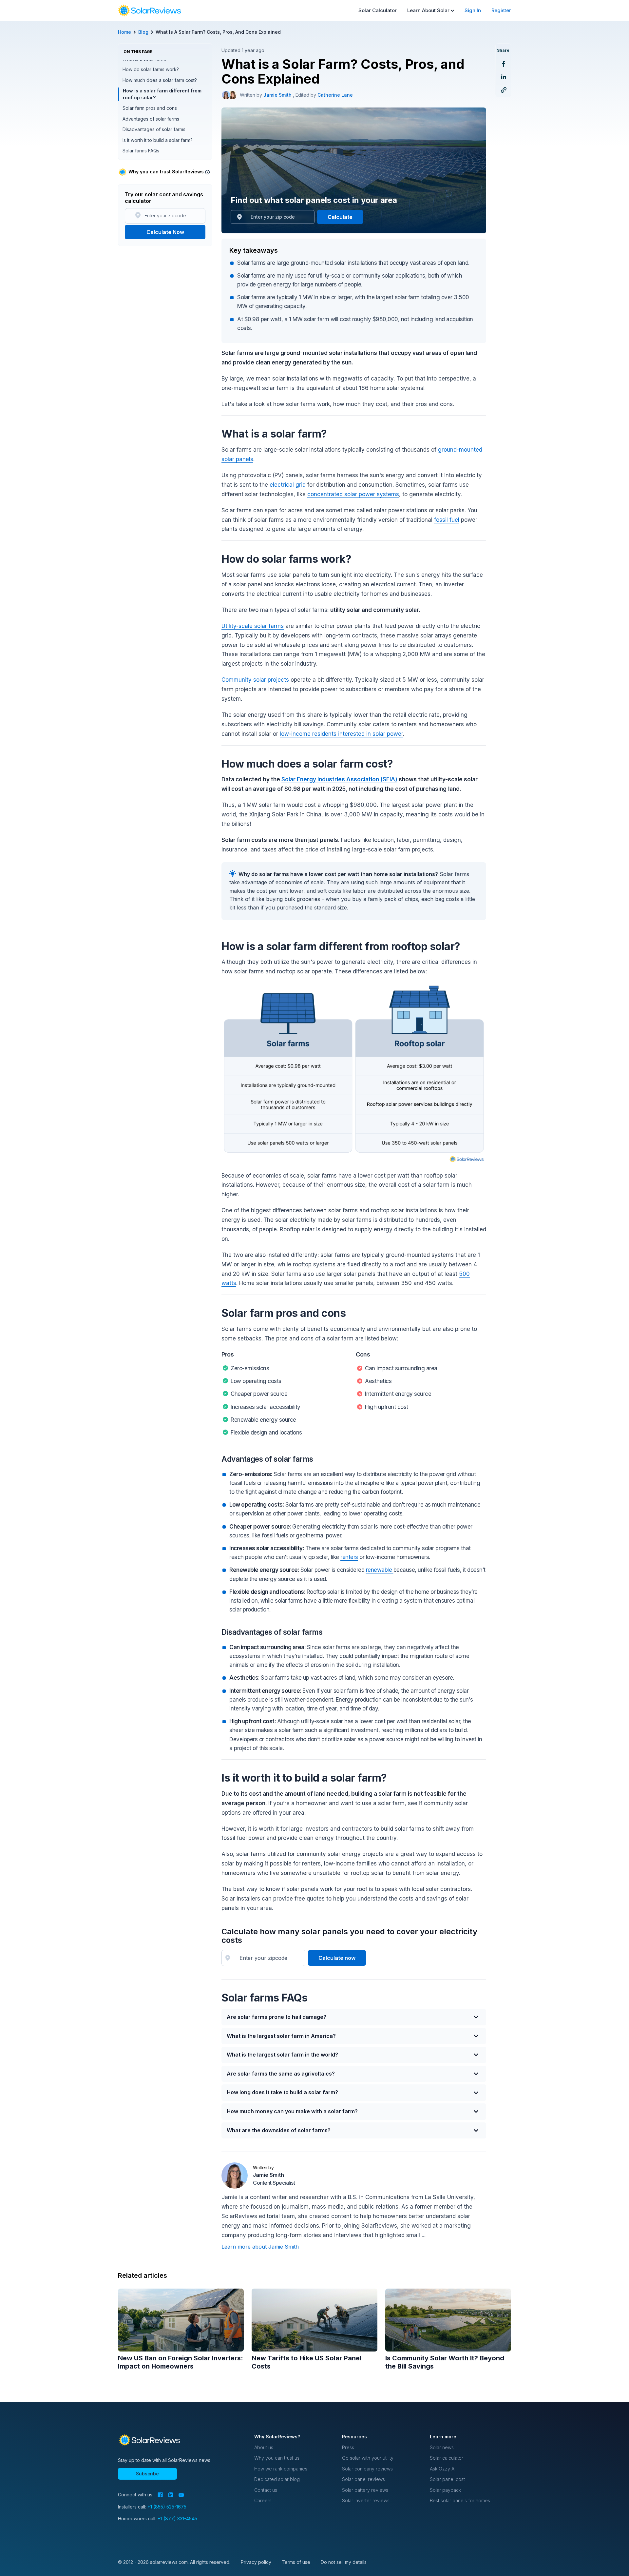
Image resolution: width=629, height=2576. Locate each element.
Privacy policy (256, 2562)
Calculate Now (165, 232)
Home (124, 32)
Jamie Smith (278, 95)
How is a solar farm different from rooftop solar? (162, 94)
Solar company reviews (367, 2469)
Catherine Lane (335, 95)
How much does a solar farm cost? (160, 80)
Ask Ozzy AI (443, 2469)
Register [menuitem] (501, 10)
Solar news (442, 2447)
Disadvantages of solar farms (154, 129)
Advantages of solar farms (151, 119)
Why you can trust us (277, 2458)
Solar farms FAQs (141, 151)
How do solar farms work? (151, 69)
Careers (263, 2500)
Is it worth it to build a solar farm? (158, 140)
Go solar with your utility (368, 2458)
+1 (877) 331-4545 (177, 2518)
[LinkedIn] (171, 2495)
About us (264, 2447)
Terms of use (296, 2562)
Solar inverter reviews (366, 2500)
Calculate (340, 217)
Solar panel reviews (363, 2479)
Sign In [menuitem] (473, 10)
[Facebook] (160, 2495)
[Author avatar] (226, 95)
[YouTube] (181, 2495)
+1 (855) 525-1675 (167, 2507)
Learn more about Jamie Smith (260, 2247)
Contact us (266, 2490)
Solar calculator (447, 2458)
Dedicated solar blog (277, 2479)
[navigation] (149, 10)
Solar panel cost (447, 2479)
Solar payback (445, 2490)
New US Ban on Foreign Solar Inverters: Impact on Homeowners (181, 2362)
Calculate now (337, 1958)
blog (143, 32)
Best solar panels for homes (460, 2500)
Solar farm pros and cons (150, 108)
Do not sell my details (344, 2562)
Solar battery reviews (365, 2490)
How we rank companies (281, 2469)
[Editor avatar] (233, 95)
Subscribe (147, 2474)
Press (348, 2447)
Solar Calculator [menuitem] (378, 10)
